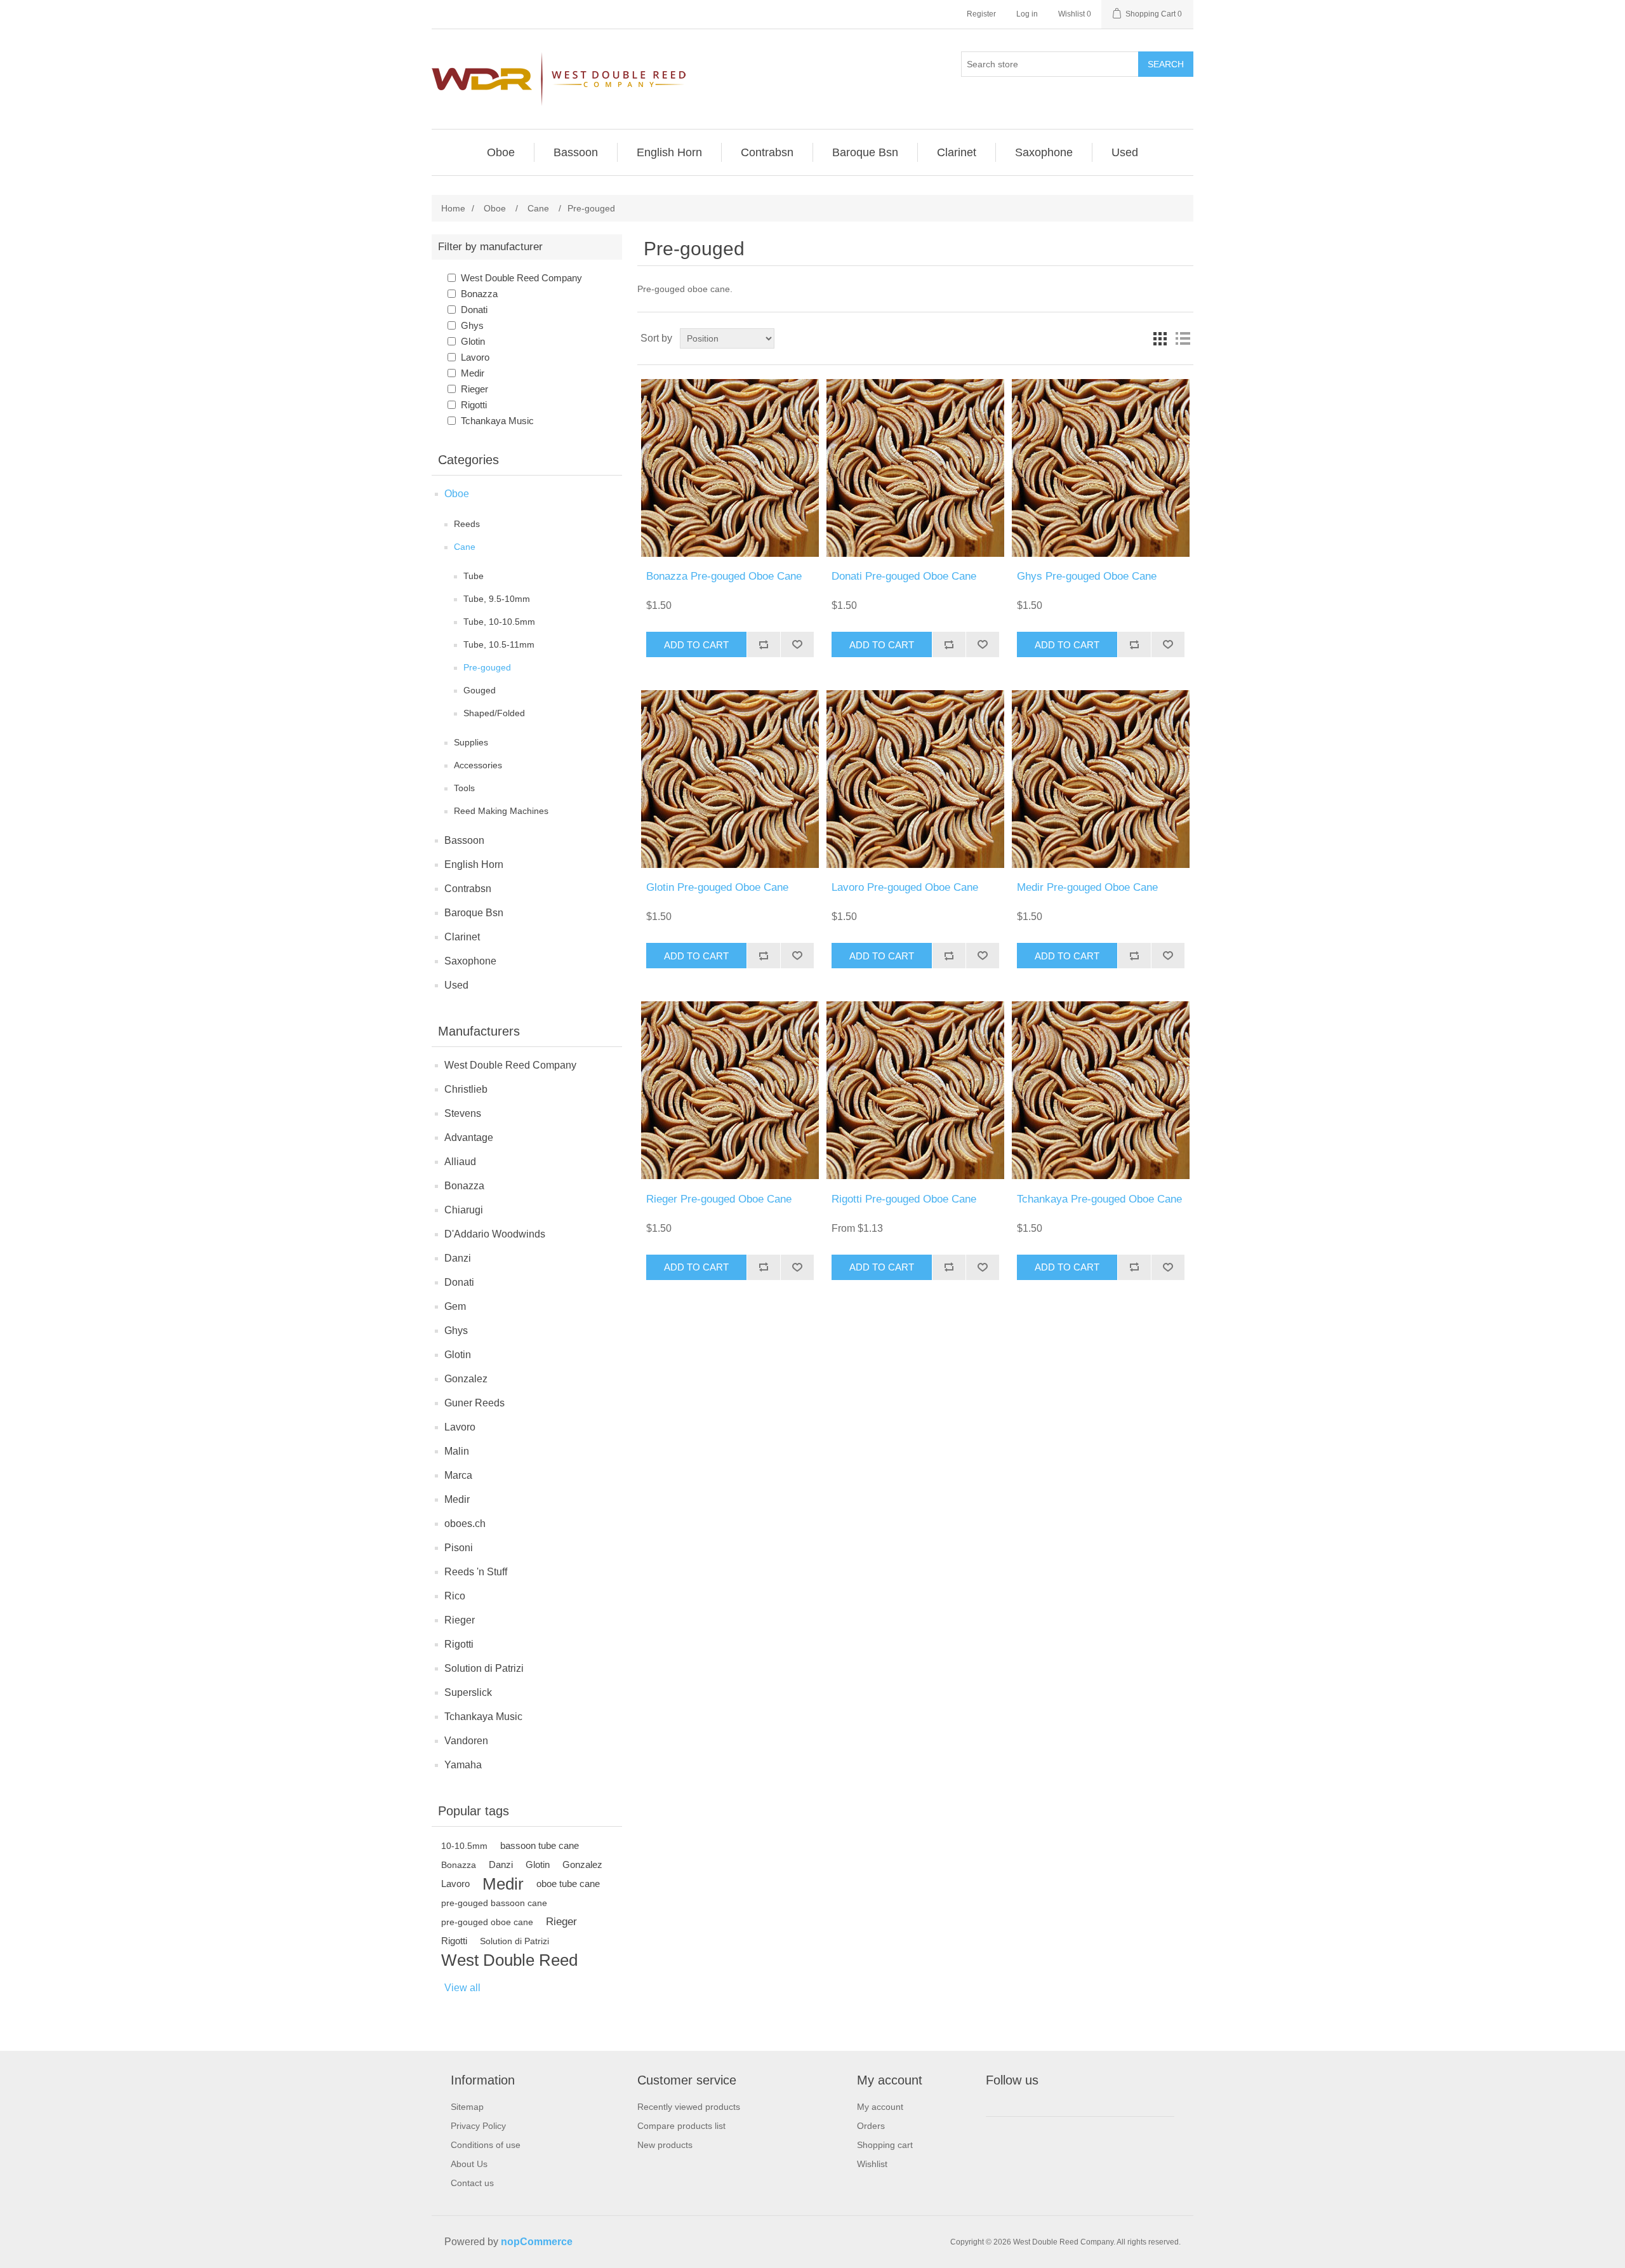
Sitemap (467, 2107)
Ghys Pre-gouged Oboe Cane (1087, 576)
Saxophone (470, 961)
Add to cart (696, 645)
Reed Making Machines (501, 811)
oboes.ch (465, 1524)
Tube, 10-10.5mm (499, 622)
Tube (474, 576)
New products (665, 2145)
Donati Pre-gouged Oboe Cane (904, 576)
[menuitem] (501, 152)
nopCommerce (537, 2242)
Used (456, 985)
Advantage (469, 1137)
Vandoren (466, 1741)
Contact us (472, 2183)
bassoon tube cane (540, 1845)
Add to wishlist (797, 644)
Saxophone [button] (1044, 152)
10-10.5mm (464, 1846)
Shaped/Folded (494, 713)
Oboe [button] (501, 152)
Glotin (473, 341)
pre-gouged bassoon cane (494, 1903)
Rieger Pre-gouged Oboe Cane (719, 1199)
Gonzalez (466, 1379)
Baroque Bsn (474, 913)
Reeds (467, 524)
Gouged (480, 690)
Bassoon (464, 840)
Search (1166, 64)
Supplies (471, 742)
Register (981, 14)
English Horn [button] (669, 152)
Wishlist (872, 2164)
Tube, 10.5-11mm (499, 644)
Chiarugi (464, 1210)
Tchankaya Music (497, 421)
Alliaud (460, 1162)
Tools (464, 788)
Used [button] (1125, 152)
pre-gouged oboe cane (487, 1922)
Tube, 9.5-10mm (497, 599)
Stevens (463, 1113)
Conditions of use (486, 2145)
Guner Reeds (474, 1403)
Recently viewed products (689, 2107)
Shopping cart (885, 2145)
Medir (473, 373)
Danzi (458, 1258)
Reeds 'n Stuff (476, 1572)
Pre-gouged (487, 667)
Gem (455, 1306)
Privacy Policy (478, 2126)
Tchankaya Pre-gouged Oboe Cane (1099, 1199)
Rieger (474, 389)
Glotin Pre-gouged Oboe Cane (717, 887)
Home (453, 208)
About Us (469, 2164)
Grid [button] (1160, 338)
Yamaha (463, 1765)
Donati (474, 310)
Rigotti (474, 405)
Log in (1027, 14)
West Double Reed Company (521, 278)
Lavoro (475, 357)
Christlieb (466, 1089)
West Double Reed (509, 1960)
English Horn (474, 864)
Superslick (468, 1692)
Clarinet (462, 937)
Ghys (472, 325)
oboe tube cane (568, 1884)
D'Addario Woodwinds (495, 1234)
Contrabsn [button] (767, 152)
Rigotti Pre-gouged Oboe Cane (904, 1199)
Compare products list (681, 2126)
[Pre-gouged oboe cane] (730, 468)
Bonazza (479, 294)
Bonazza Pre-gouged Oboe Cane (724, 576)
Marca (458, 1475)
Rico (455, 1596)
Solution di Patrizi (484, 1668)
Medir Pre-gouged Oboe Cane (1087, 887)
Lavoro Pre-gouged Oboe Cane (905, 887)
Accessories (478, 765)
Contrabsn (468, 889)
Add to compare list (763, 644)
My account (880, 2107)
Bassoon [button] (576, 152)
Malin (457, 1451)
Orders (871, 2126)
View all (462, 1988)
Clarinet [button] (957, 152)
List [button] (1183, 338)
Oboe (457, 494)
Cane (465, 547)
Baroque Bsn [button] (865, 152)
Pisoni (459, 1548)
